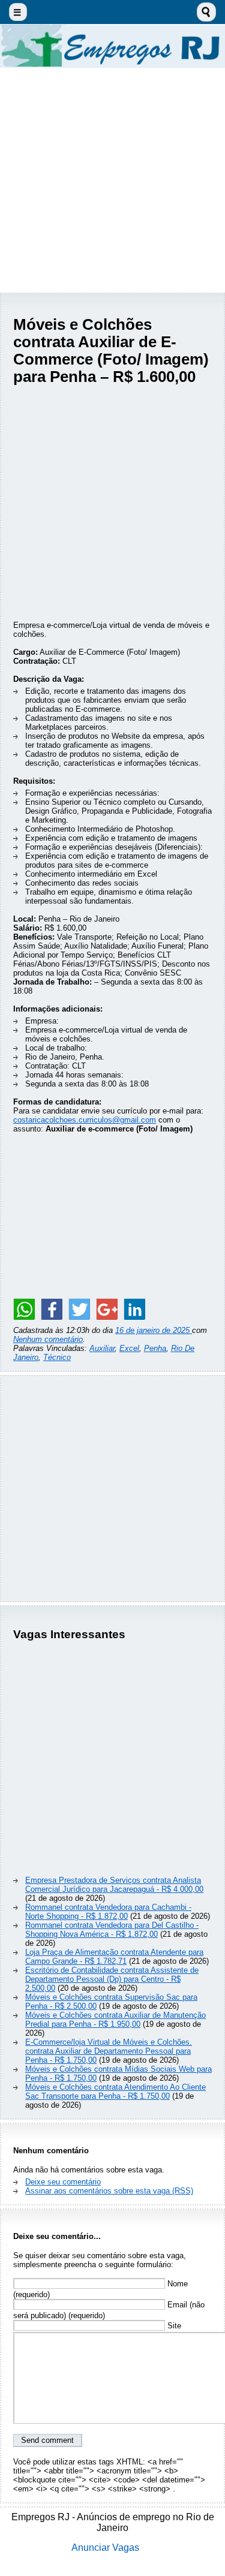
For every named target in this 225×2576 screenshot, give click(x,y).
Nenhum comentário (48, 1339)
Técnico (57, 1357)
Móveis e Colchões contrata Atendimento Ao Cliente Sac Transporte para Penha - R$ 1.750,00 (115, 2092)
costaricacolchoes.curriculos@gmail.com (85, 1120)
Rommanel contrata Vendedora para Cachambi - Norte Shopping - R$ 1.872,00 (108, 1912)
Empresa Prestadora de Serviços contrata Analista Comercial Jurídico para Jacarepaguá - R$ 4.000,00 (114, 1885)
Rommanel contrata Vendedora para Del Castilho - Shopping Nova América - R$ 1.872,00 (112, 1930)
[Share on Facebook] (52, 1309)
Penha (155, 1348)
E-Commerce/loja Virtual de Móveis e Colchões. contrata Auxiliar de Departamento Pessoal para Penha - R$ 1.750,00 (109, 2051)
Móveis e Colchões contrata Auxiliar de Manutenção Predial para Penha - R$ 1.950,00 (115, 2020)
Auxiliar (102, 1348)
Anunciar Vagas (105, 2548)
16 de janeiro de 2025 (154, 1330)
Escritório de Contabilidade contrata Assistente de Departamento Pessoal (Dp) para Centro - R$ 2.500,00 (112, 1979)
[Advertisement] (112, 180)
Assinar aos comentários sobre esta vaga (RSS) (109, 2191)
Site (173, 2326)
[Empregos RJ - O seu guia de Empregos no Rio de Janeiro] (112, 46)
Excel (129, 1348)
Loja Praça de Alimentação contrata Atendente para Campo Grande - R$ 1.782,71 (114, 1957)
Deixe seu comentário (63, 2182)
